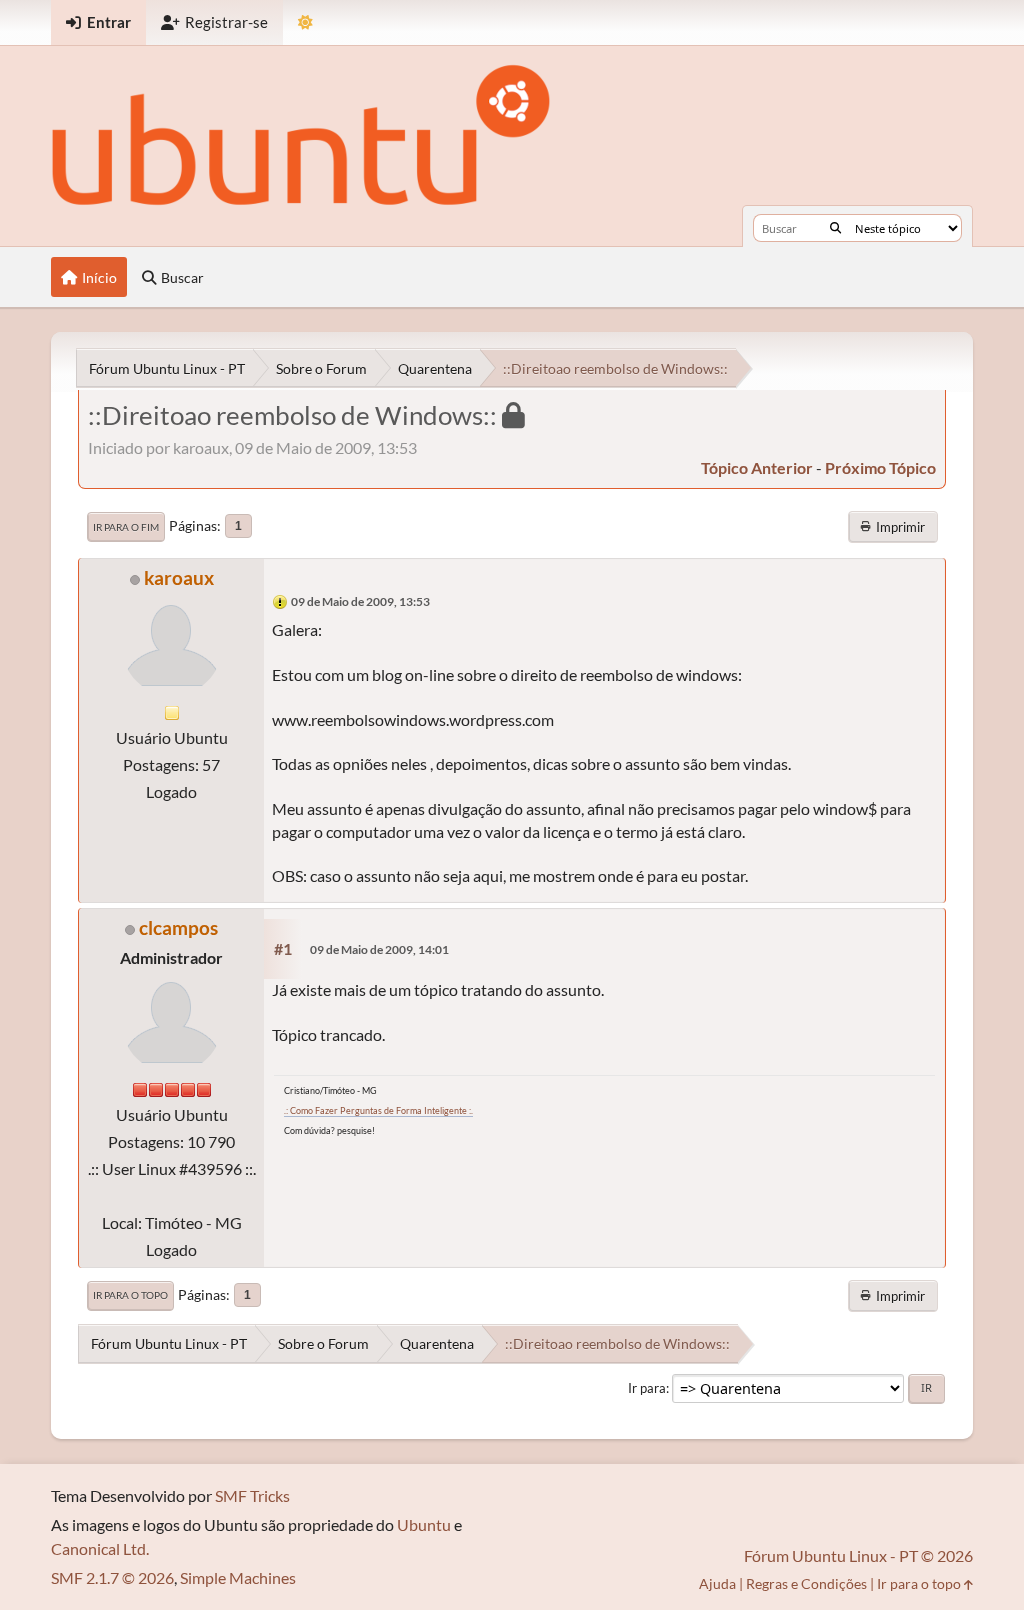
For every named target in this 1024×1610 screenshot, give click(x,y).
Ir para (647, 1388)
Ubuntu (424, 1524)
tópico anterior (757, 467)
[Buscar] (835, 228)
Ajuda (717, 1583)
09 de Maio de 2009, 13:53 (360, 601)
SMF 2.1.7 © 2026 (112, 1577)
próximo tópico (880, 467)
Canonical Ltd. (100, 1548)
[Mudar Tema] (305, 22)
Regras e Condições (806, 1583)
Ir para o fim (126, 527)
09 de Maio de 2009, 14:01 (379, 949)
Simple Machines (238, 1577)
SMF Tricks (252, 1495)
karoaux (179, 577)
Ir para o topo (130, 1295)
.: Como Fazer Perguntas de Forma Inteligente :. (378, 1110)
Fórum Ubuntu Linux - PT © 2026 (858, 1555)
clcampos (178, 927)
